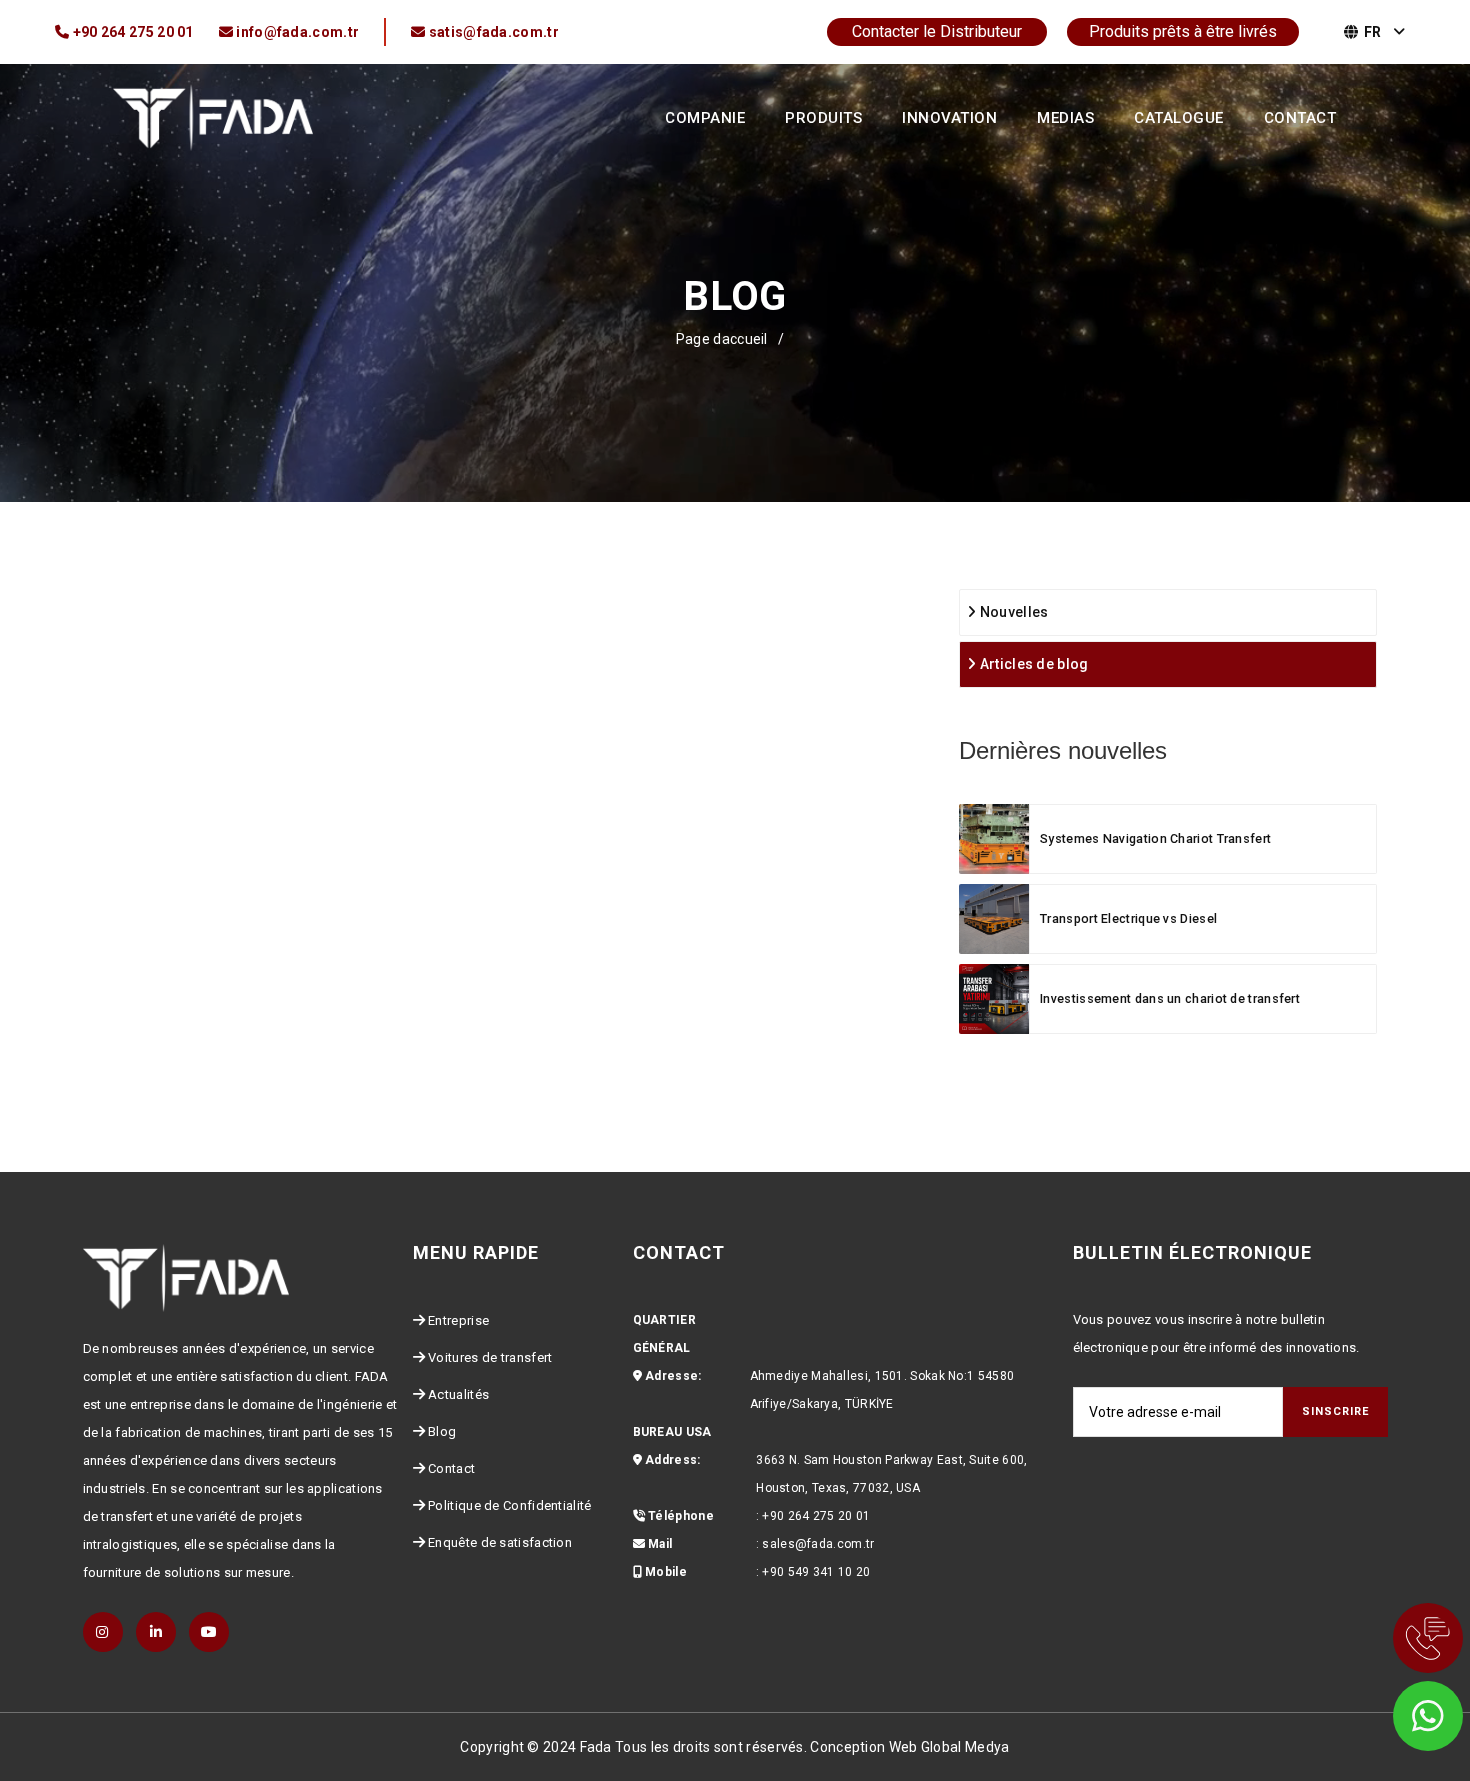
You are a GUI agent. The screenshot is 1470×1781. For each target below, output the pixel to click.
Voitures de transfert (490, 1357)
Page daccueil (722, 339)
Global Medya (965, 1747)
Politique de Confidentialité (509, 1505)
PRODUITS (823, 118)
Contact (451, 1468)
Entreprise (458, 1320)
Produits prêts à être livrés (1183, 31)
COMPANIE (705, 118)
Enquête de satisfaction (500, 1542)
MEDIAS (1065, 118)
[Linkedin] (156, 1632)
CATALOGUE (1179, 118)
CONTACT (1300, 118)
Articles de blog (1032, 664)
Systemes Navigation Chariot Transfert (1155, 838)
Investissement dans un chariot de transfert (1170, 998)
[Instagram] (103, 1632)
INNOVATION (949, 118)
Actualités (458, 1394)
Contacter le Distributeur (937, 31)
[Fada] (213, 116)
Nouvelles (1012, 612)
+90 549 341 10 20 (816, 1572)
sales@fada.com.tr (818, 1544)
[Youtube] (209, 1632)
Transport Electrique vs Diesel (1128, 918)
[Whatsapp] (1400, 1711)
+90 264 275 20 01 (816, 1516)
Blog (442, 1431)
